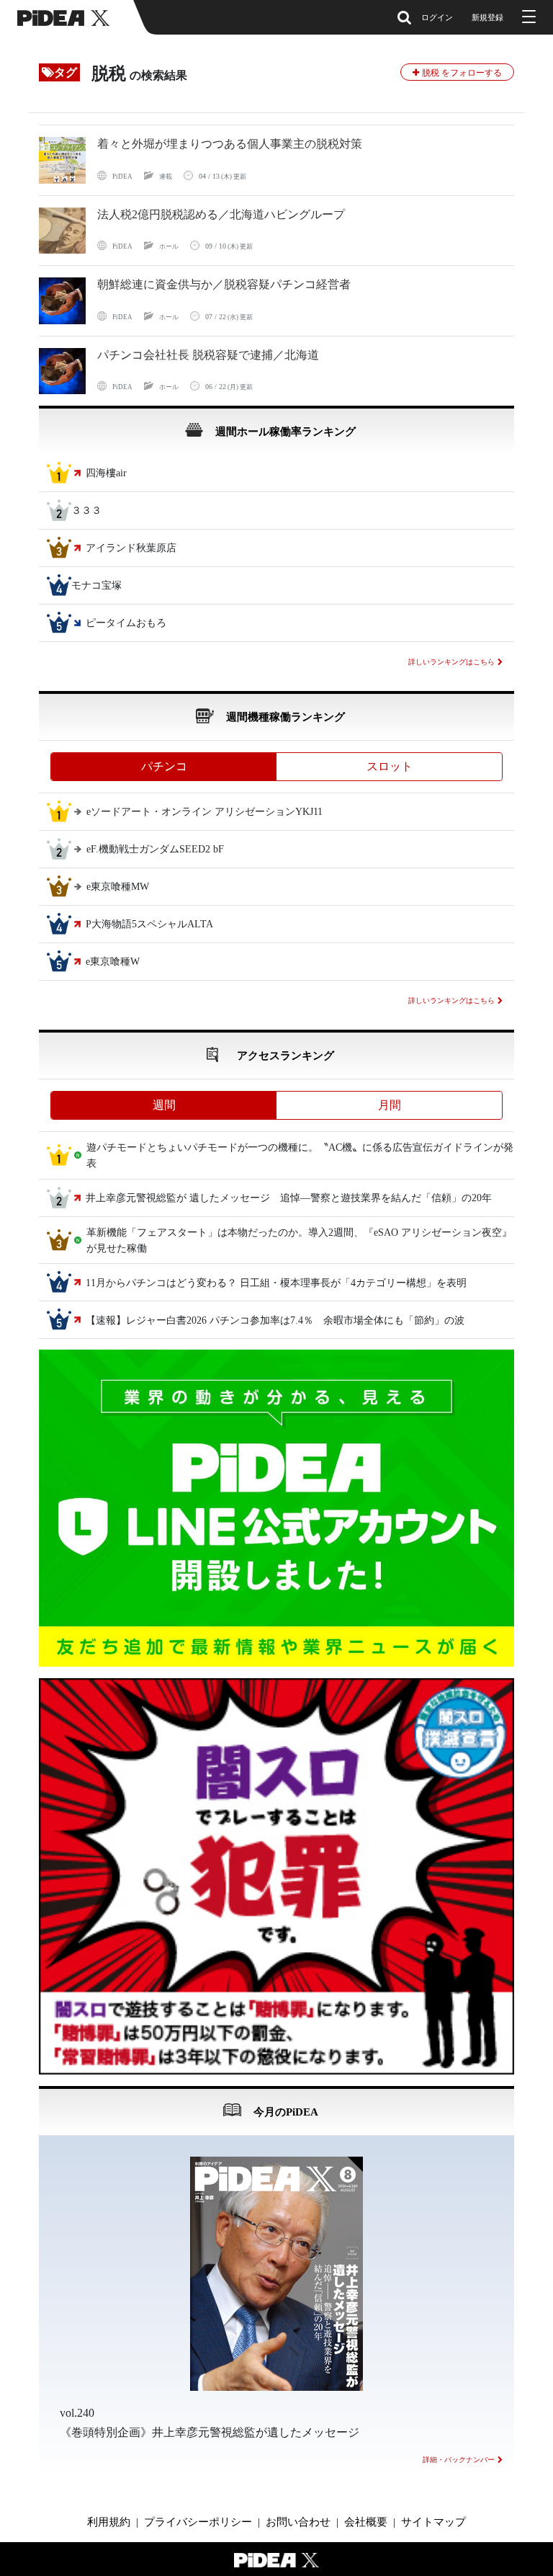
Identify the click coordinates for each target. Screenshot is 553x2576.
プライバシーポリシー (198, 2522)
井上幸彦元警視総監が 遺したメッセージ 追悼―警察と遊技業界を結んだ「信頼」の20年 (289, 1198)
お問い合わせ (298, 2522)
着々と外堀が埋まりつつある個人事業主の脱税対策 (230, 144)
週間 (164, 1105)
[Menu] (527, 17)
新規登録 (487, 17)
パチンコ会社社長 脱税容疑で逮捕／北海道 (208, 355)
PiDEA (122, 177)
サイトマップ (433, 2522)
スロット (390, 766)
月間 (390, 1105)
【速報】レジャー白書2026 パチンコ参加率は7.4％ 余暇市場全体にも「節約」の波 (275, 1320)
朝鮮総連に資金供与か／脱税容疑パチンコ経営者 (224, 284)
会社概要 (366, 2522)
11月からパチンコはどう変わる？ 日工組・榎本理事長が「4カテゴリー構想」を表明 (276, 1283)
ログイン (437, 17)
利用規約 (109, 2522)
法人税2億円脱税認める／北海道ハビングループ (221, 214)
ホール (169, 246)
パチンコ (164, 766)
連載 (166, 177)
